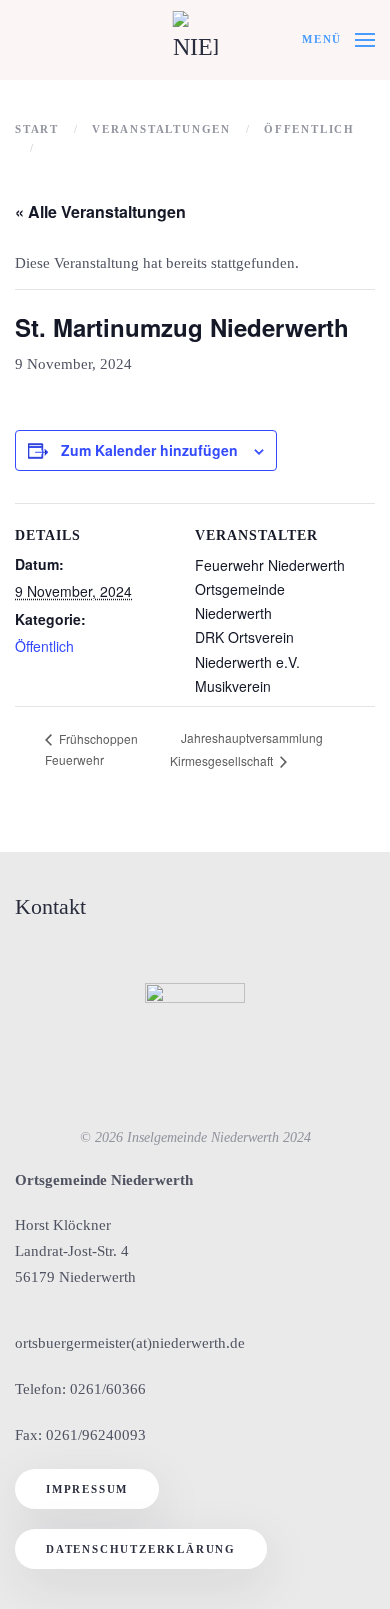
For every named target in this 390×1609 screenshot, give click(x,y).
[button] (338, 40)
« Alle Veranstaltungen (100, 211)
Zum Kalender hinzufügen (149, 450)
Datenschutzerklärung (141, 1549)
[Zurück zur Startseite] (195, 40)
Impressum (87, 1489)
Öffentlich (44, 646)
